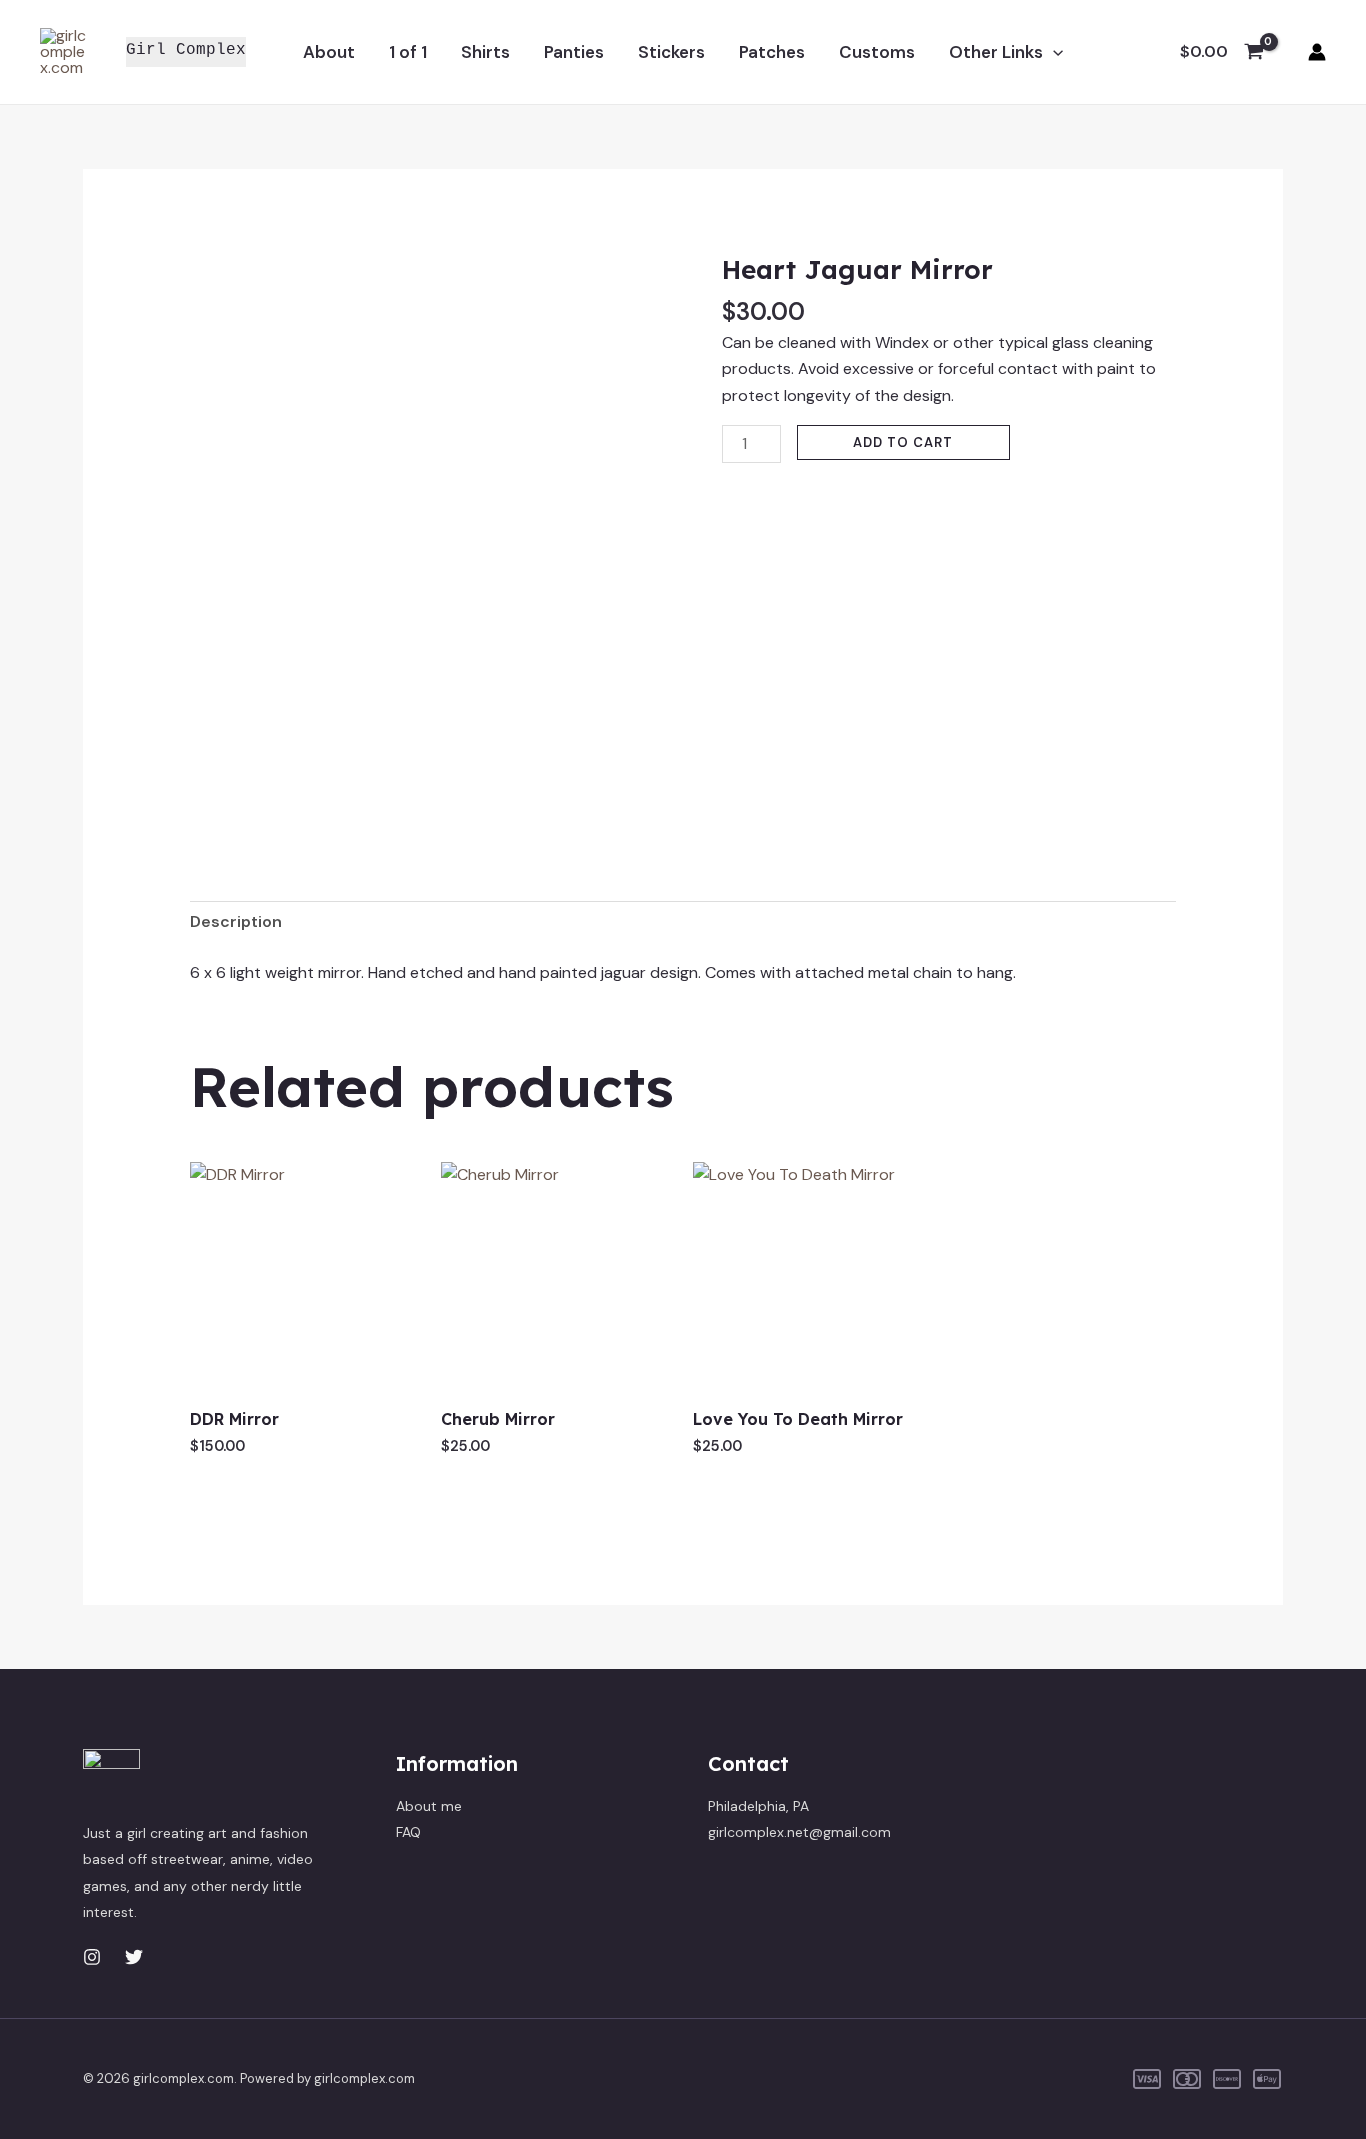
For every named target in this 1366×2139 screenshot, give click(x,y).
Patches (772, 52)
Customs (877, 52)
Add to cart (903, 442)
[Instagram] (92, 1957)
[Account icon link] (1317, 52)
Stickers (671, 52)
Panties (574, 52)
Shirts (485, 52)
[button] (1053, 52)
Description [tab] (236, 921)
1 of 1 (408, 52)
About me (429, 1806)
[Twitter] (134, 1957)
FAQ (408, 1832)
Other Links (996, 52)
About (329, 52)
